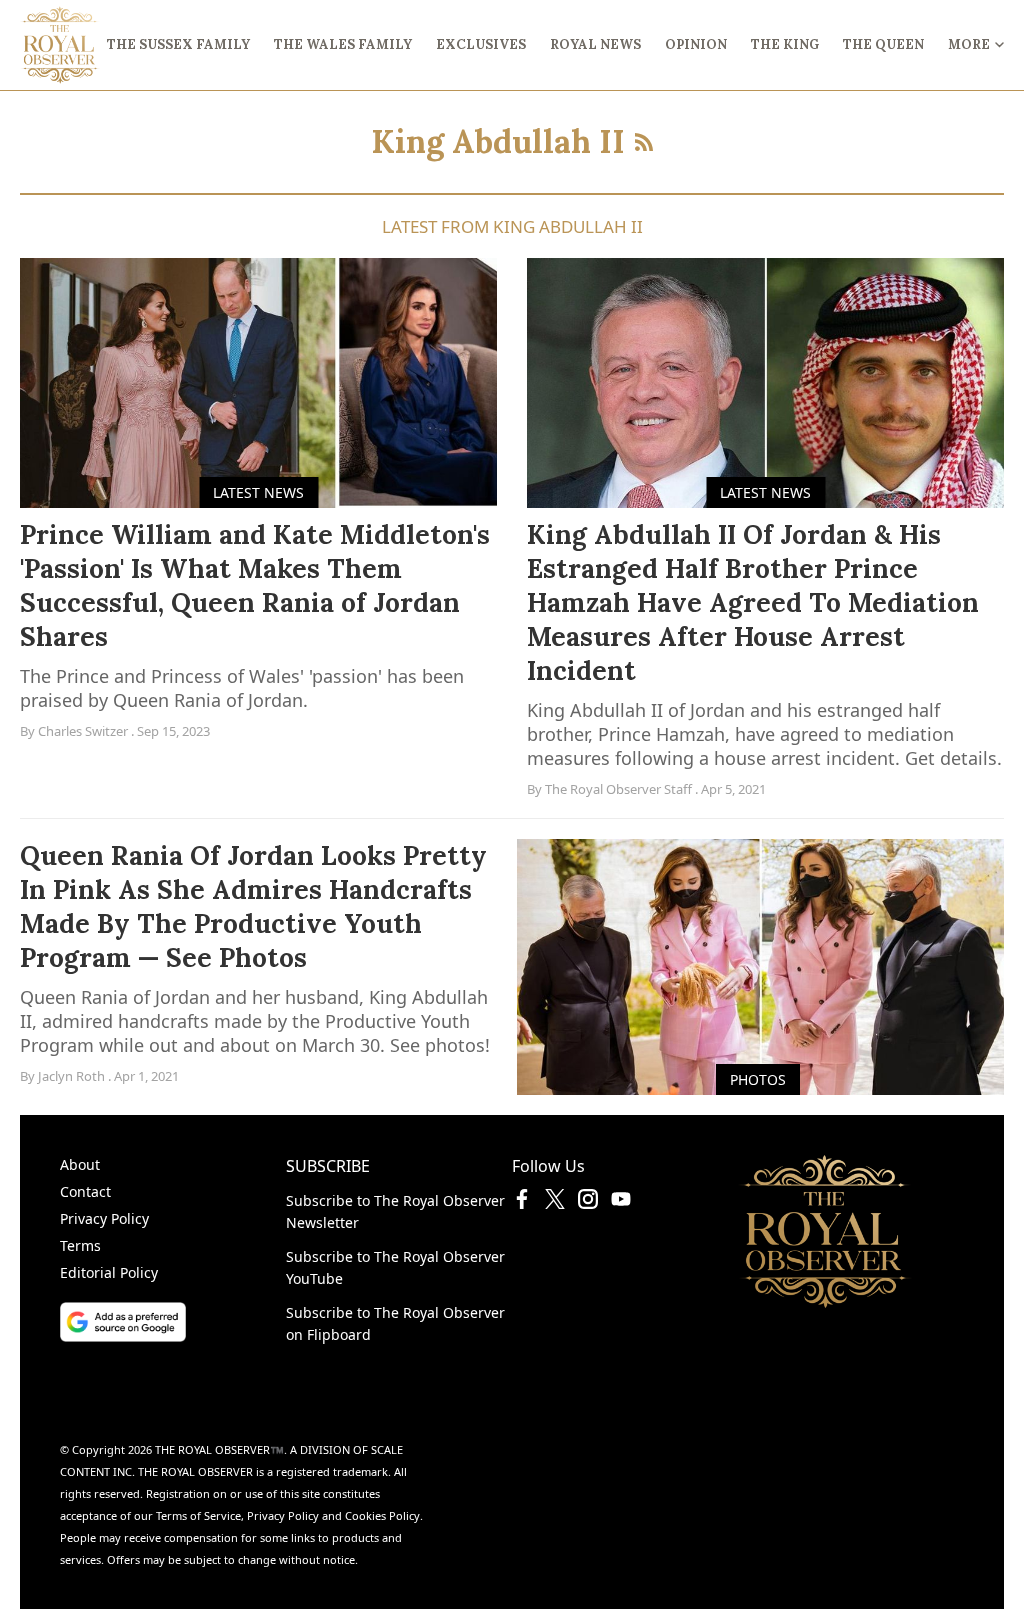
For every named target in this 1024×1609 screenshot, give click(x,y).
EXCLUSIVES (481, 44)
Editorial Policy (109, 1272)
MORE (969, 44)
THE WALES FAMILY (343, 44)
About (80, 1164)
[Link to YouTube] (621, 1203)
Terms (80, 1245)
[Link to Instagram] (588, 1203)
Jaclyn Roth (71, 1076)
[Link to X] (555, 1203)
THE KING (785, 44)
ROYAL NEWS (595, 44)
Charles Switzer (83, 731)
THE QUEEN (883, 44)
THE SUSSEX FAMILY (178, 44)
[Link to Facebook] (522, 1203)
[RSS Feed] (644, 142)
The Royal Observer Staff (618, 789)
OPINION (696, 44)
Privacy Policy (104, 1218)
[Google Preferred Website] (173, 1322)
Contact (85, 1191)
